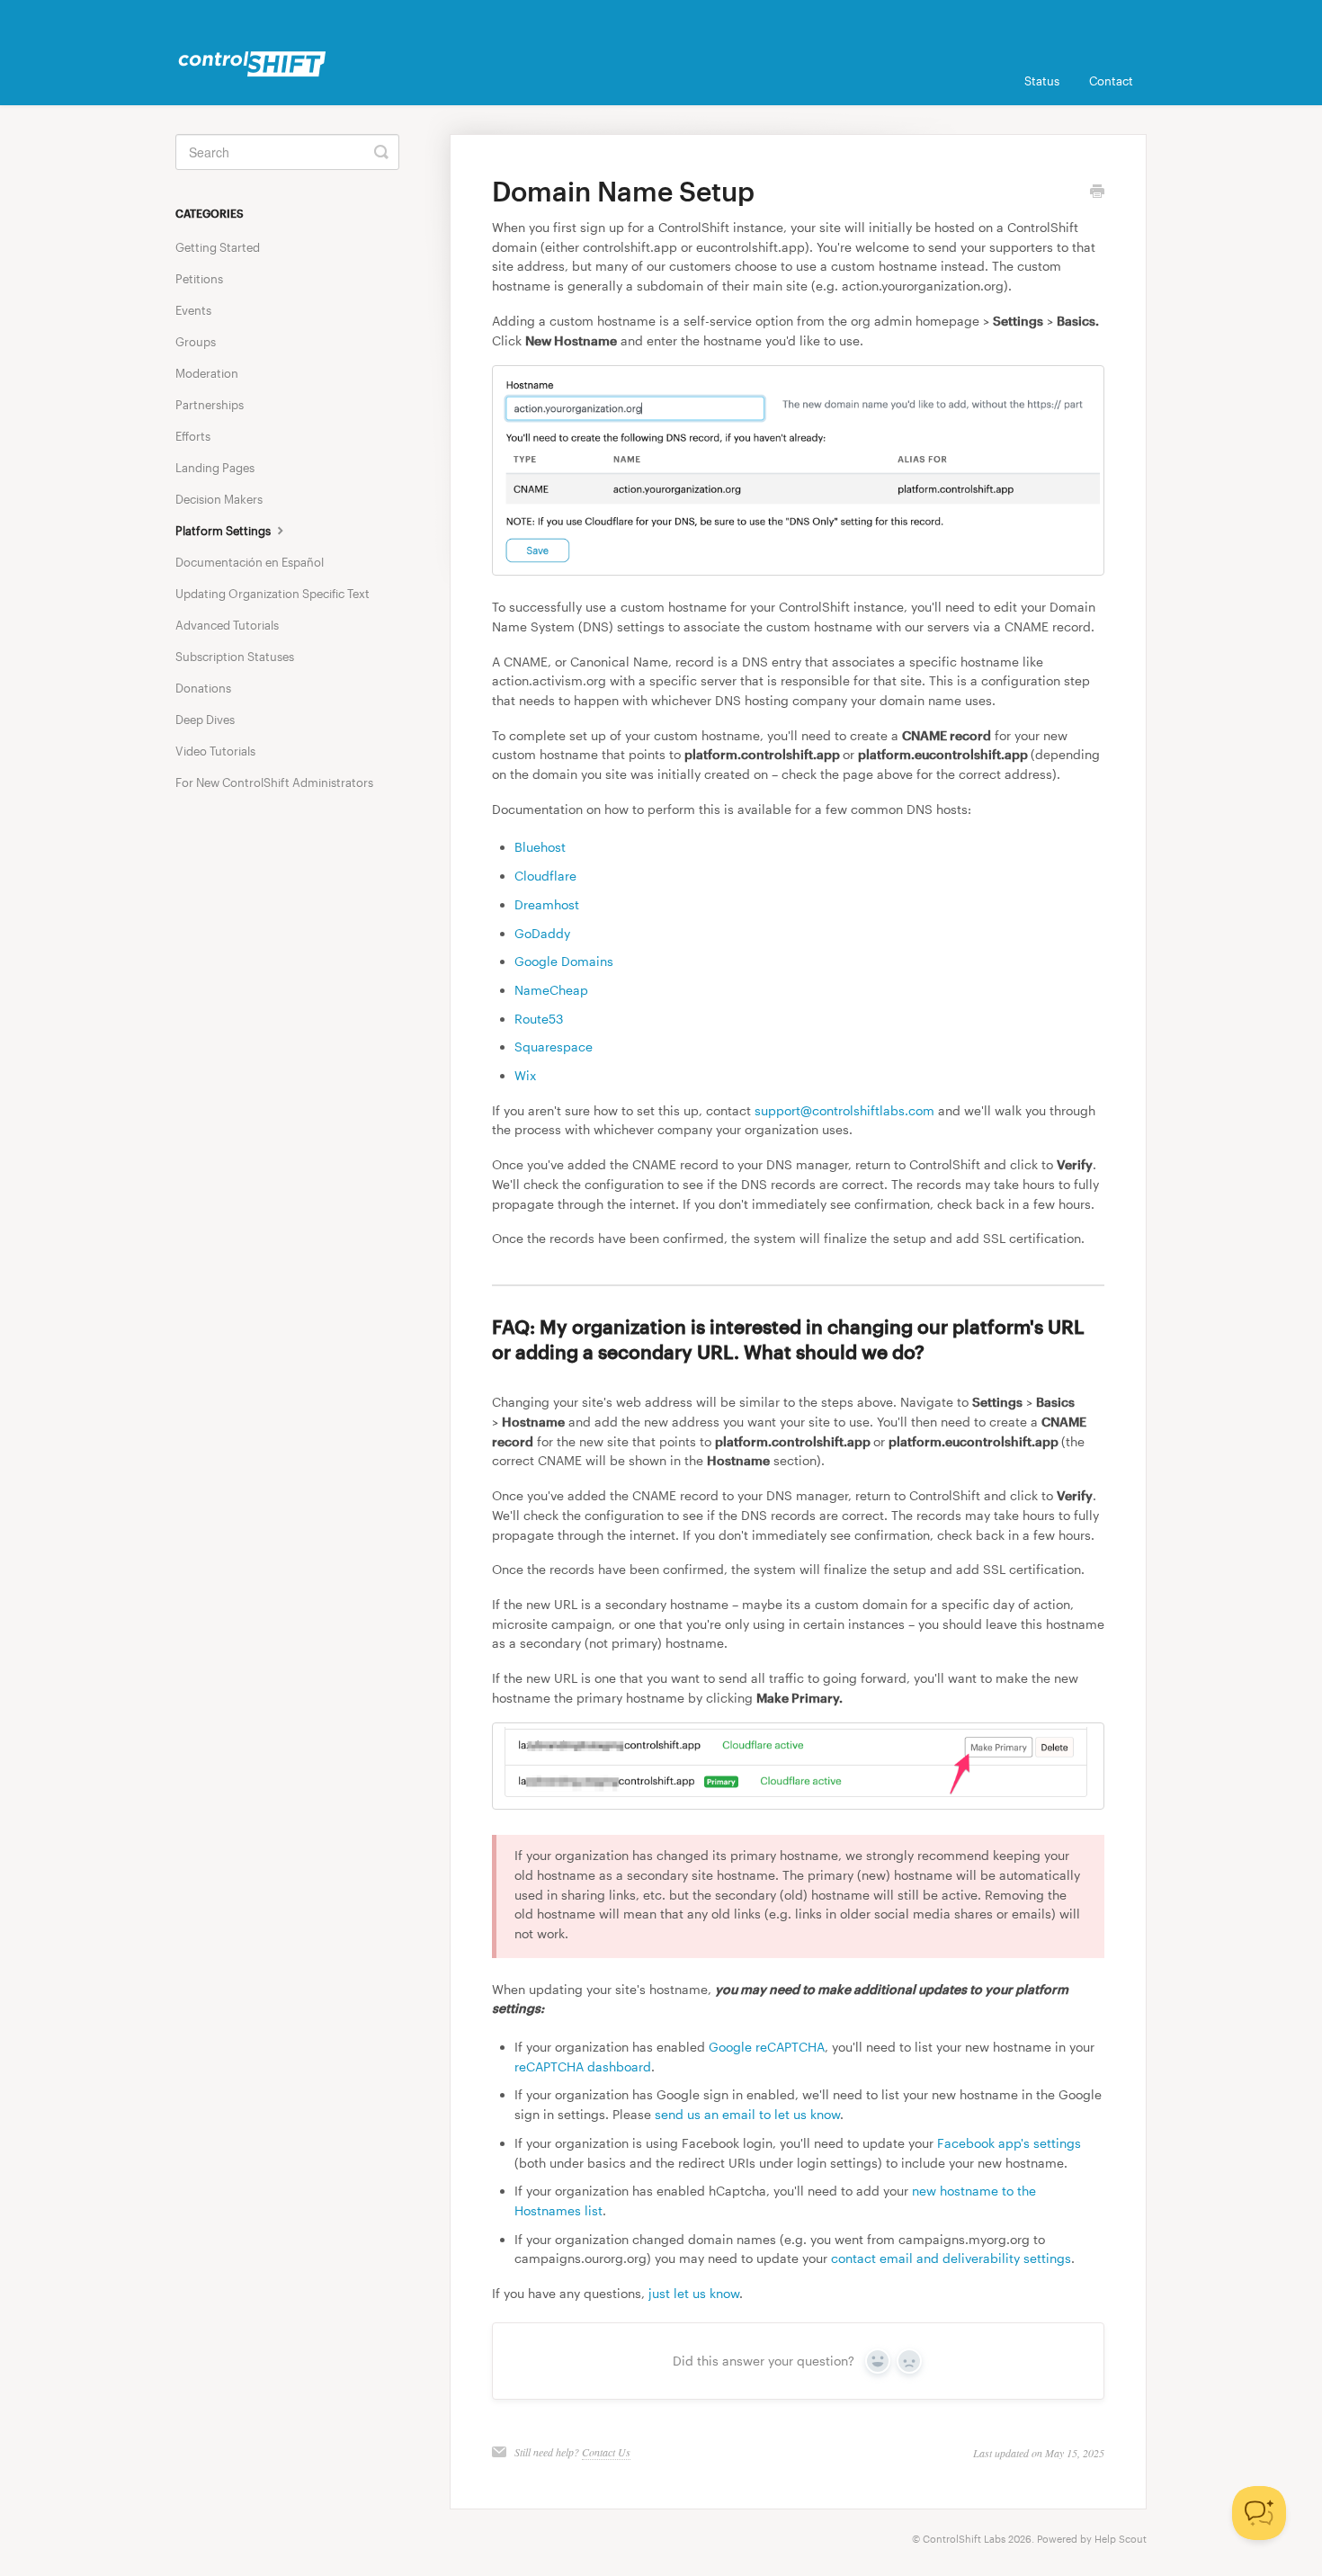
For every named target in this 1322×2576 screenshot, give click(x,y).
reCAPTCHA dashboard (583, 2066)
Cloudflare (545, 876)
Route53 (539, 1019)
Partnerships (210, 405)
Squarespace (554, 1046)
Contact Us (606, 2452)
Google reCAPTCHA (767, 2047)
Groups (196, 342)
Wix (525, 1075)
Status (1042, 81)
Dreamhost (547, 904)
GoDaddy (542, 933)
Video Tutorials (215, 751)
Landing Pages (215, 468)
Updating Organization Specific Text (272, 594)
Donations (203, 688)
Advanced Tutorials (227, 625)
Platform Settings (224, 531)
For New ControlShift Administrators (274, 783)
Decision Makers (219, 499)
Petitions (199, 279)
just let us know (694, 2293)
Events (193, 310)
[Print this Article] (1097, 192)
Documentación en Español (250, 562)
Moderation (207, 373)
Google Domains (564, 961)
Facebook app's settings (1009, 2143)
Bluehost (540, 847)
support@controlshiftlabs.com (844, 1110)
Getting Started (218, 247)
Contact (1111, 81)
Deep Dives (205, 720)
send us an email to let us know (747, 2114)
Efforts (193, 436)
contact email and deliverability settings (951, 2258)
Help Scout (1121, 2539)
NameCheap (551, 990)
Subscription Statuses (235, 657)
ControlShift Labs (964, 2539)
